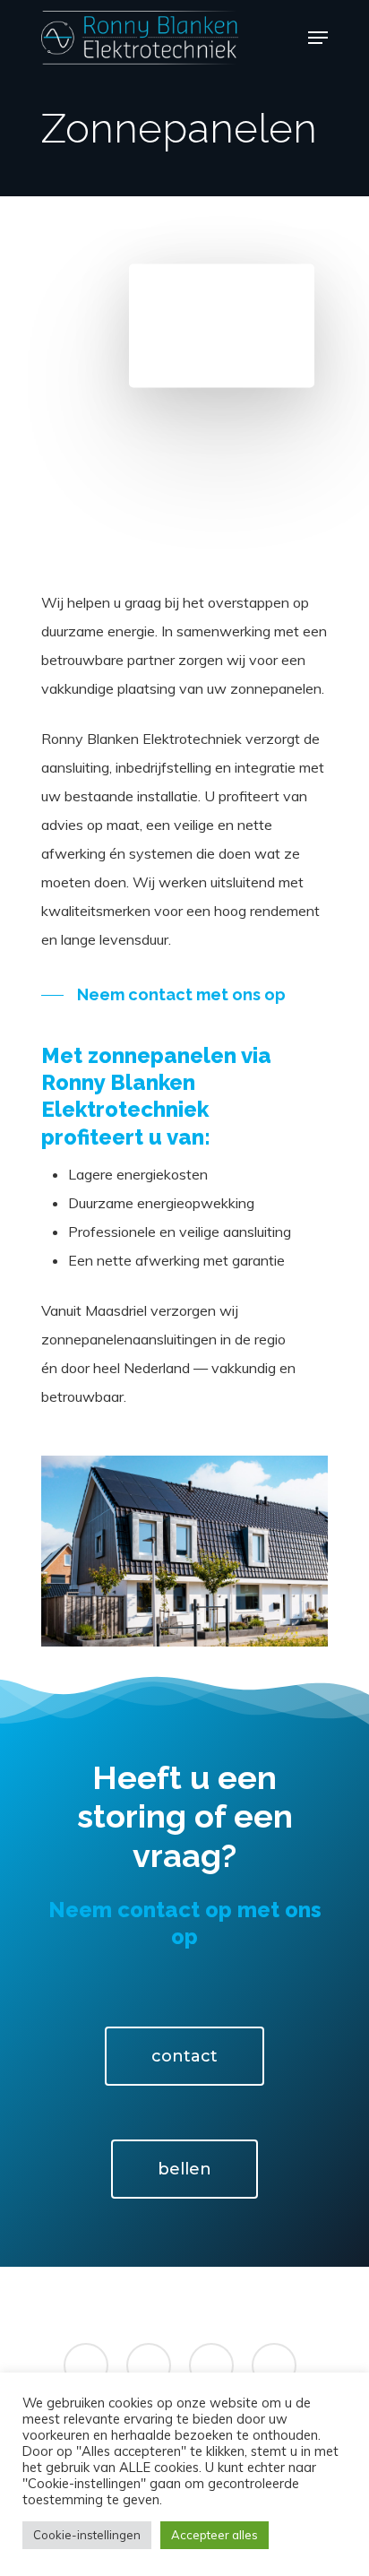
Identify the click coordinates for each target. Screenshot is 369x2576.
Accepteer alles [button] (215, 2535)
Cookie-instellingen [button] (87, 2535)
